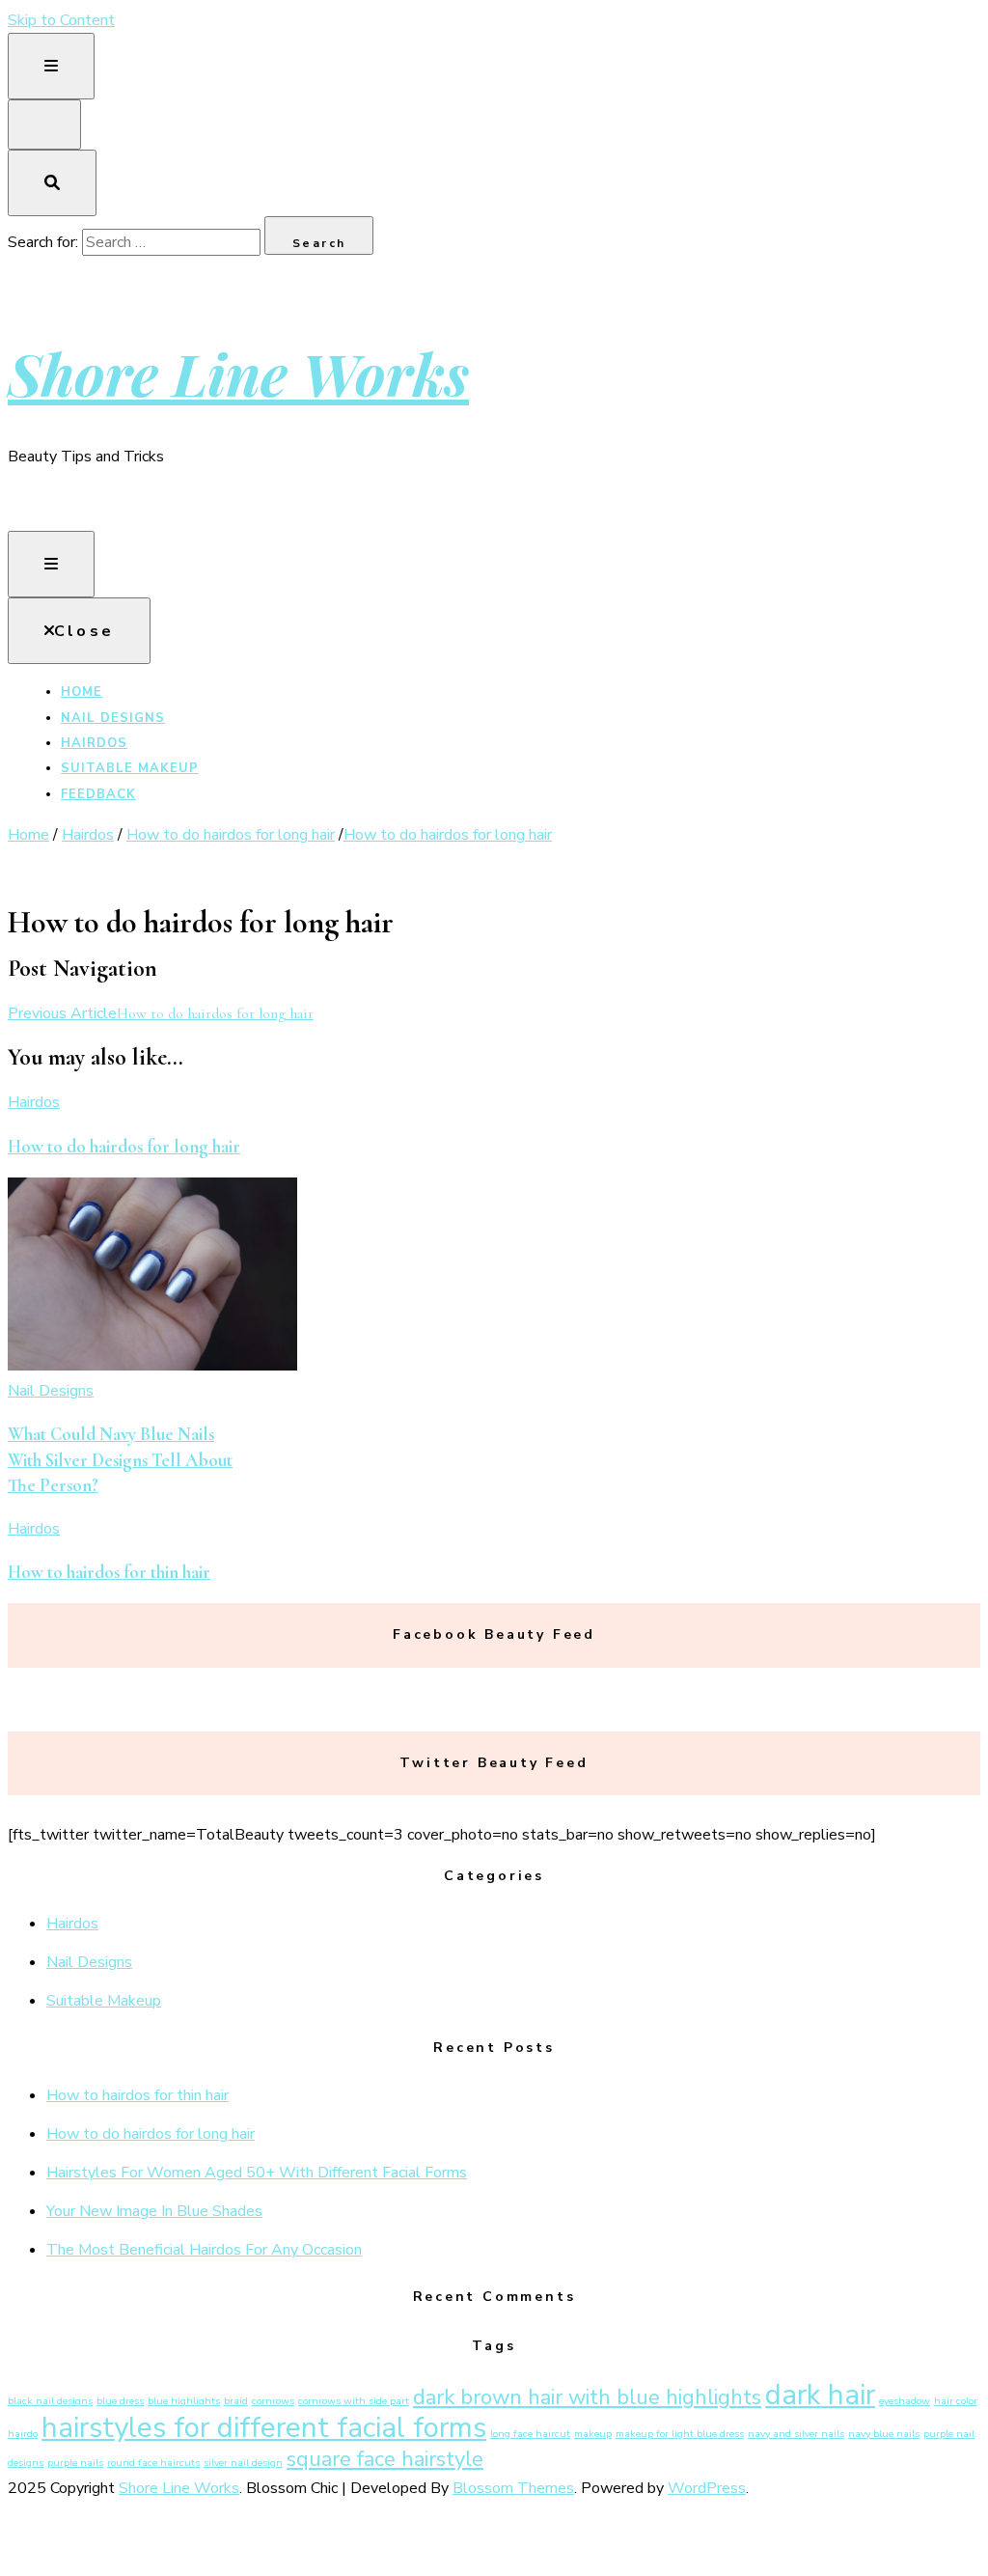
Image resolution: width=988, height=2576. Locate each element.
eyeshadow (905, 2401)
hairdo (23, 2434)
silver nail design (243, 2463)
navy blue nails (884, 2434)
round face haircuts (153, 2463)
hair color (956, 2401)
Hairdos (94, 743)
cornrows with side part (354, 2401)
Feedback (98, 794)
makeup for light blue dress (680, 2434)
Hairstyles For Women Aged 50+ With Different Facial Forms (257, 2173)
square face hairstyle (385, 2459)
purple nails (75, 2463)
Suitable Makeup (130, 768)
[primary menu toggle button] (51, 564)
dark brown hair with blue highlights (587, 2397)
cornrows (273, 2401)
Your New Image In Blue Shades (154, 2211)
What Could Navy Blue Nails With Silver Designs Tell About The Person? (120, 1460)
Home (82, 692)
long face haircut (530, 2434)
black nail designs (50, 2401)
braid (236, 2401)
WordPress (707, 2488)
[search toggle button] (52, 183)
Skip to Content (61, 20)
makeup (593, 2434)
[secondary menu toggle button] (51, 66)
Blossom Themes (513, 2488)
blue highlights (184, 2401)
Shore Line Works (238, 373)
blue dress (120, 2401)
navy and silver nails (796, 2434)
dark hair (820, 2395)
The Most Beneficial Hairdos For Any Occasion (204, 2250)
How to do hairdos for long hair (124, 1147)
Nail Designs (113, 718)
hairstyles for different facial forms (264, 2427)
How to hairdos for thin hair (109, 1572)
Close (84, 631)
